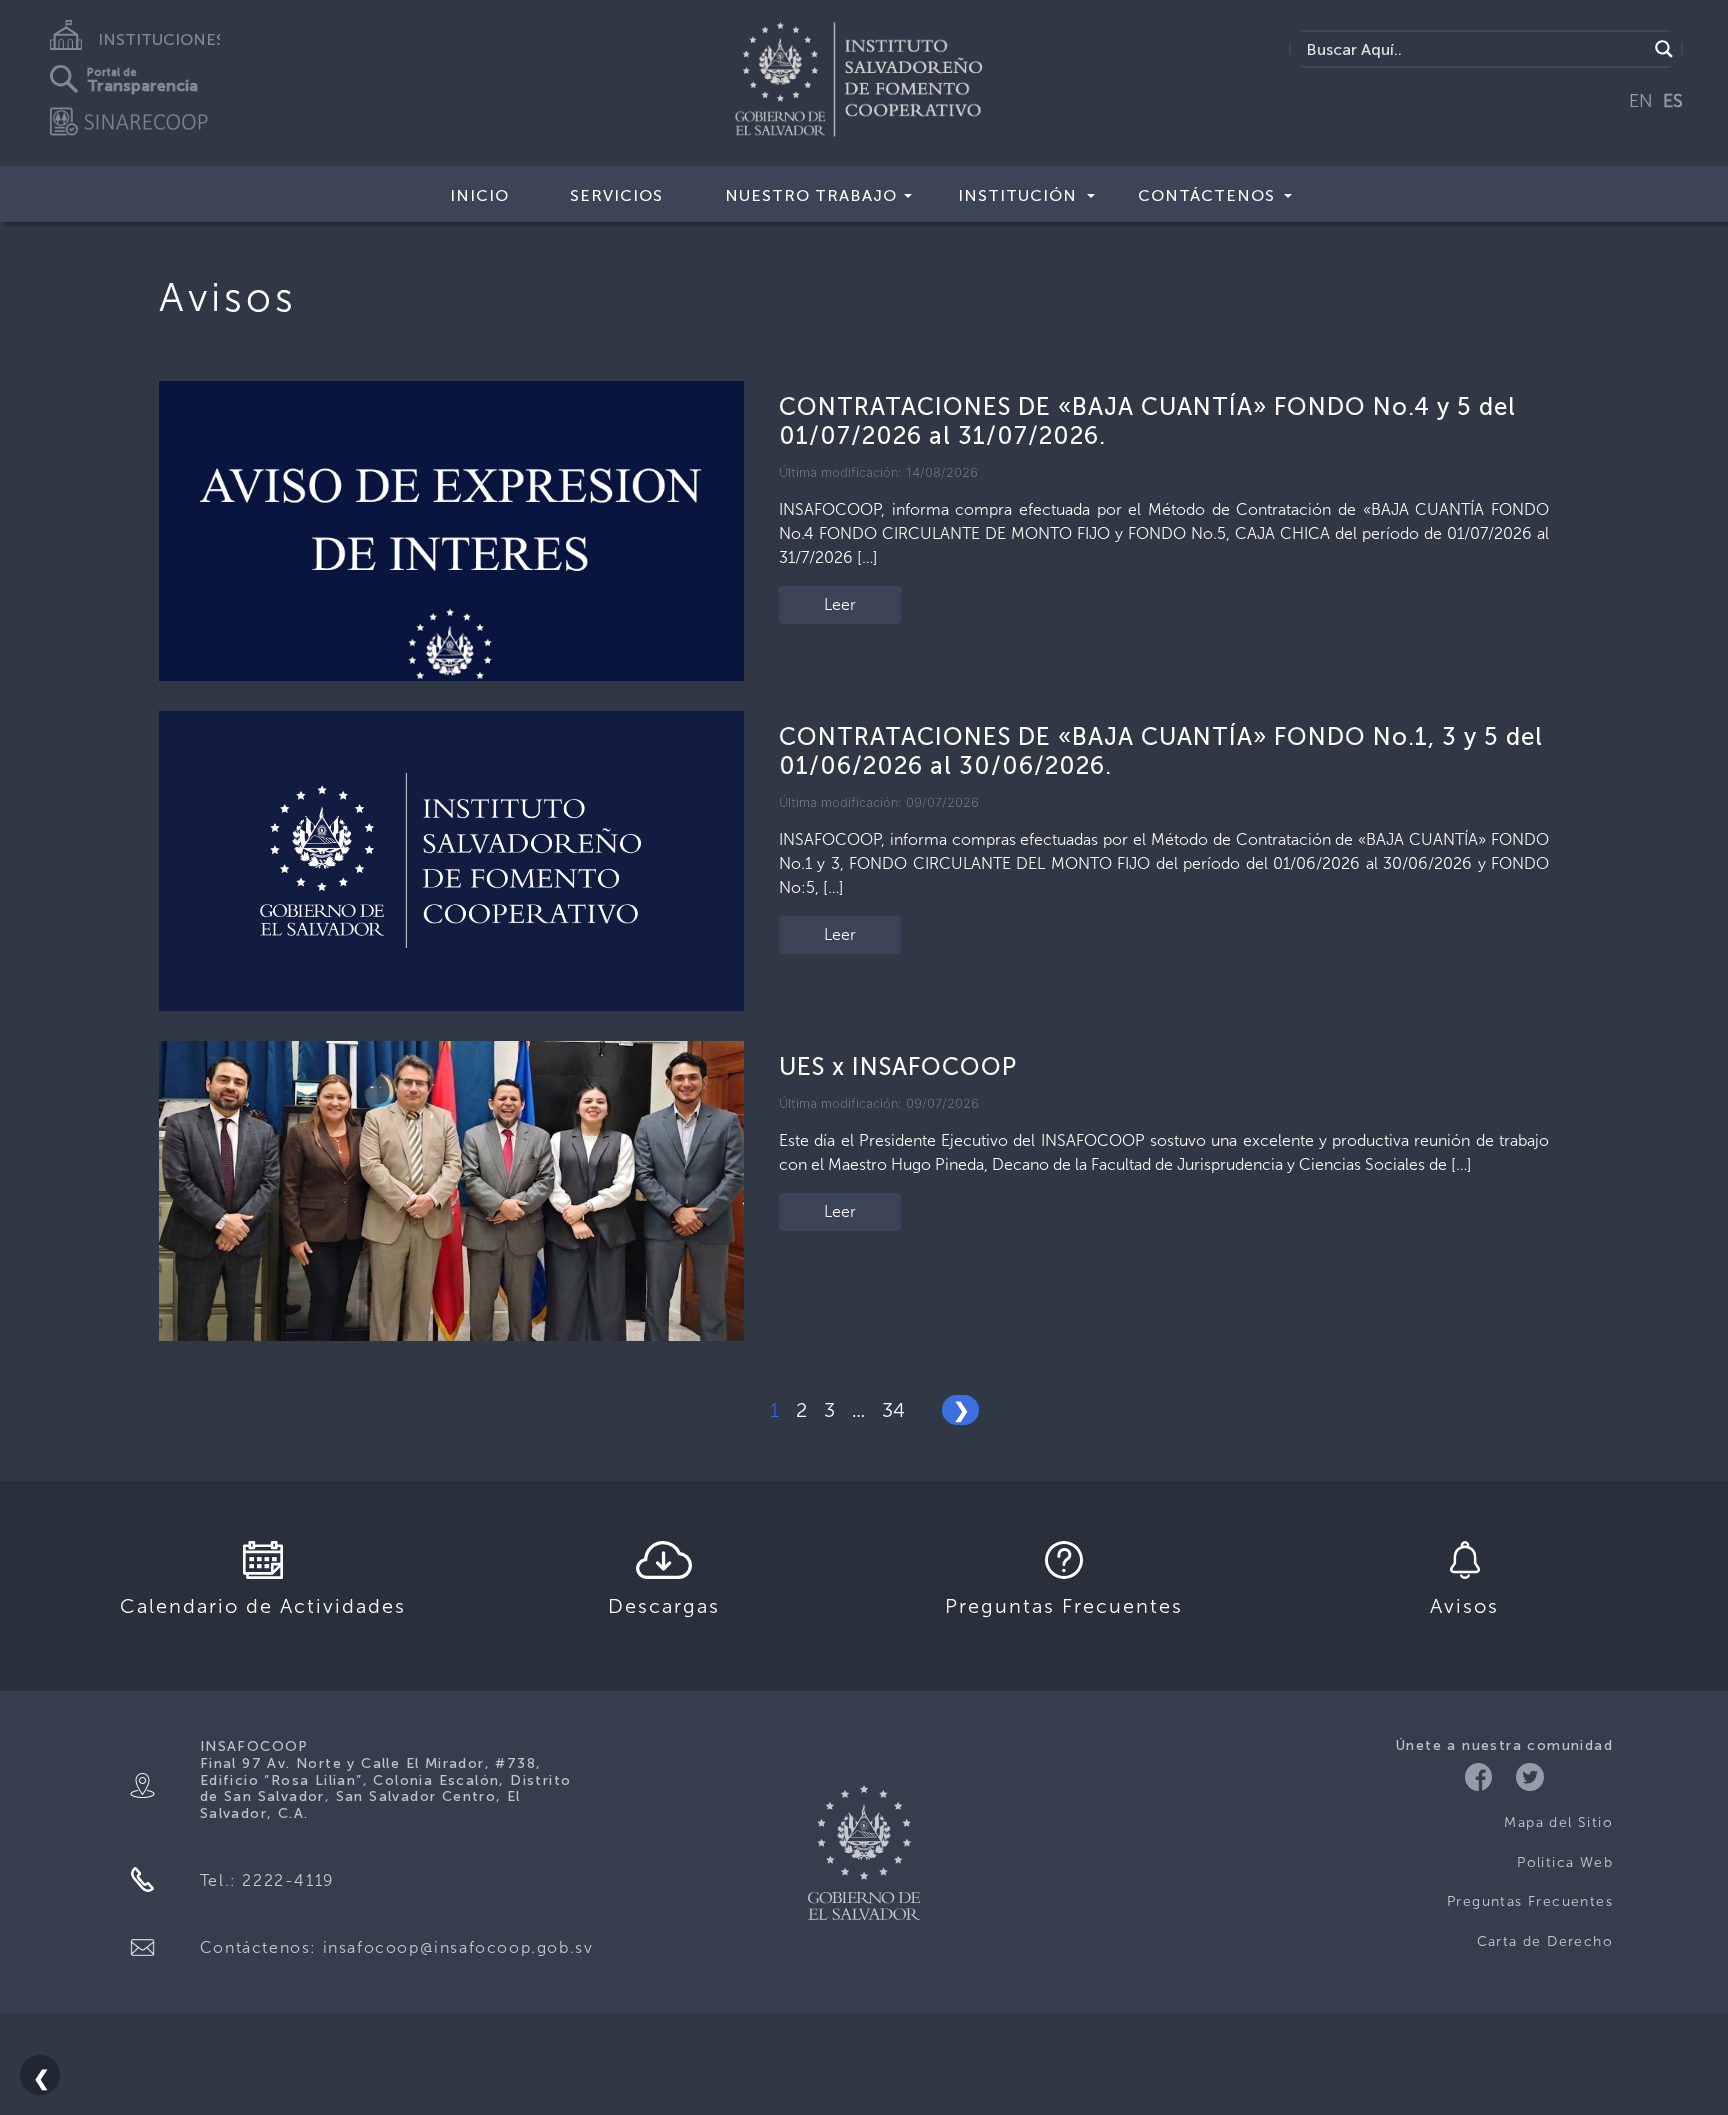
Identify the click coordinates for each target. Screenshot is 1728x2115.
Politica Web (1565, 1862)
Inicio (479, 195)
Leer (840, 604)
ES (1673, 101)
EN (1641, 101)
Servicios (616, 195)
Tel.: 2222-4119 (267, 1880)
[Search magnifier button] (1664, 49)
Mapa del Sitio (1558, 1822)
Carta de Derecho (1545, 1941)
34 (893, 1410)
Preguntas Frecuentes (1530, 1901)
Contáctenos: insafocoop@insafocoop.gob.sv (397, 1947)
